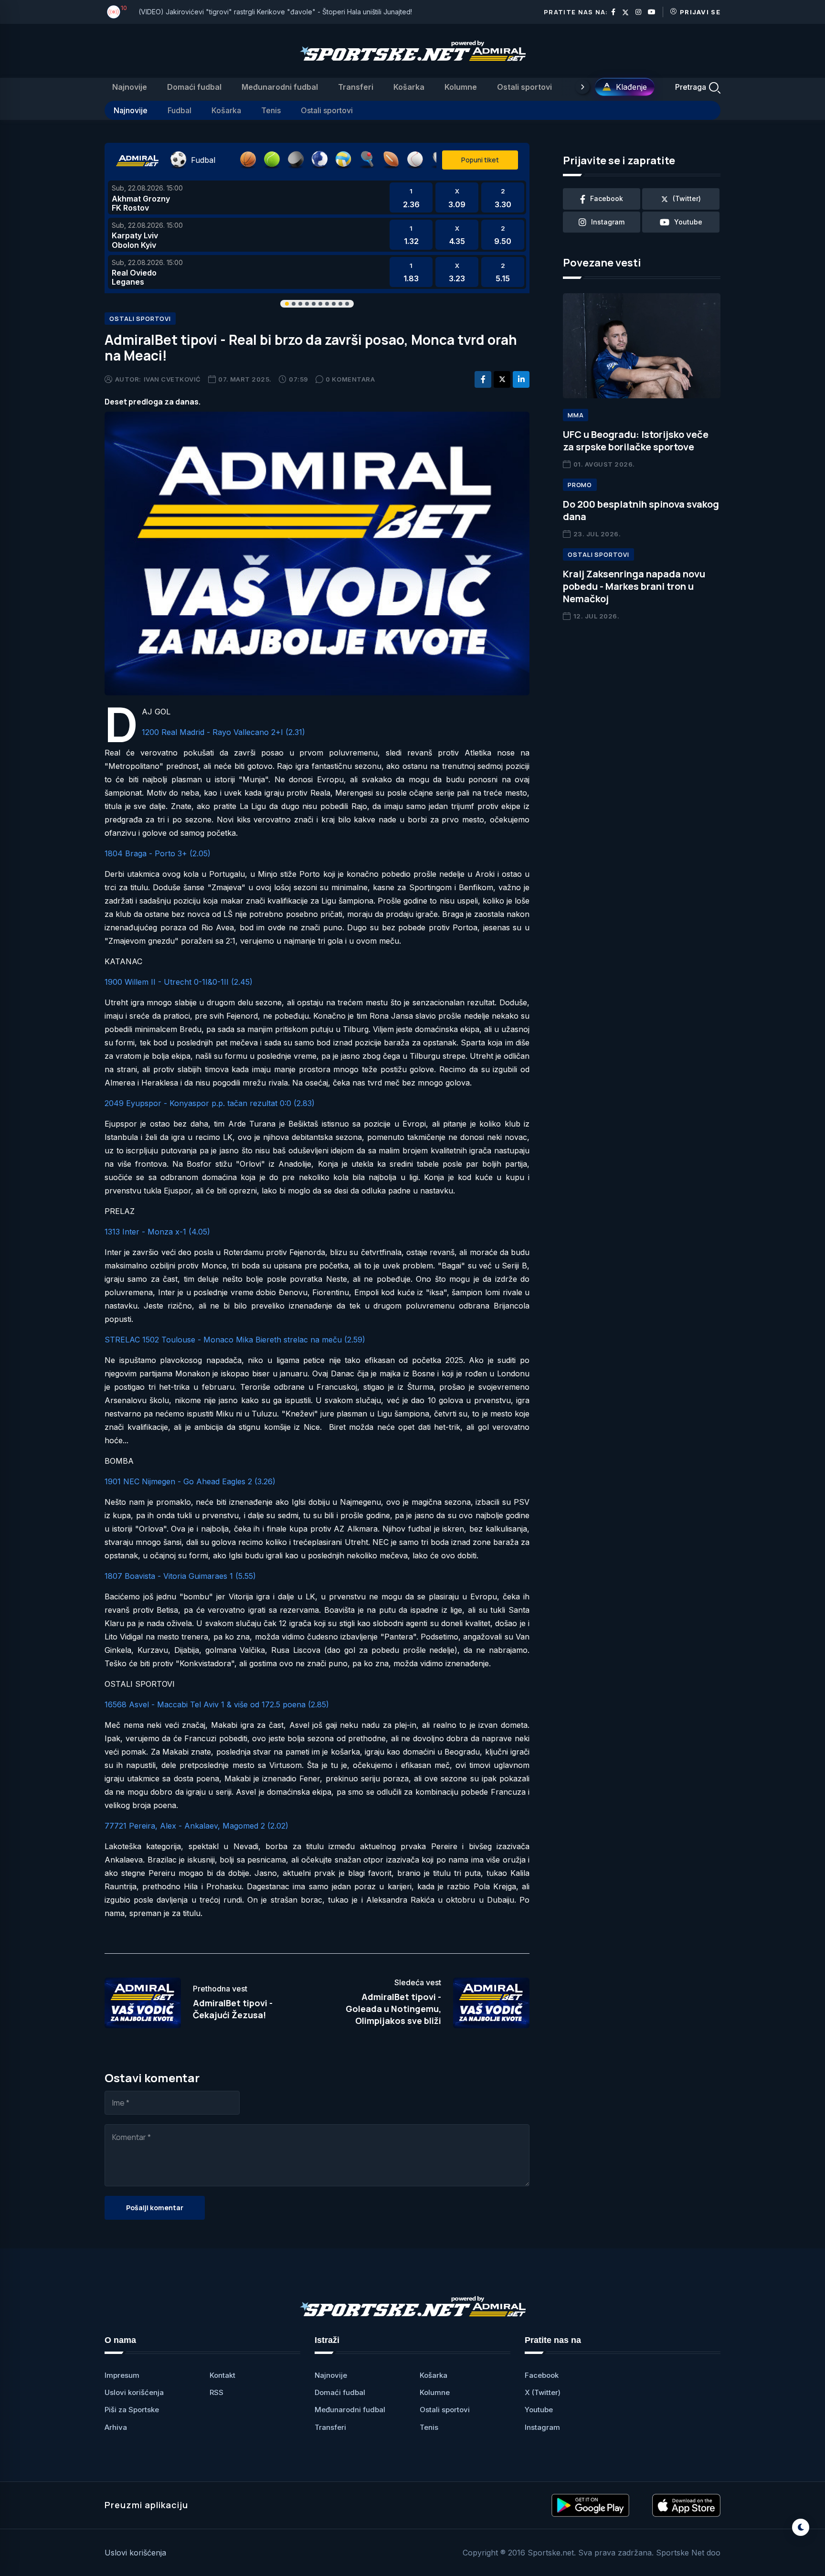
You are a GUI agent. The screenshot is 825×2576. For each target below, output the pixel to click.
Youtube (539, 2410)
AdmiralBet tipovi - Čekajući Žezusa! (233, 2009)
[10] (114, 12)
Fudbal (180, 110)
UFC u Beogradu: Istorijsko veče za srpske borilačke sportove (636, 441)
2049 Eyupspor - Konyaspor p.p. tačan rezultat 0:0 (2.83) (210, 1103)
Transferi (356, 87)
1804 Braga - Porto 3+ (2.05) (158, 853)
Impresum (122, 2375)
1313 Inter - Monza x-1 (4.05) (157, 1232)
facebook (607, 198)
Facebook (542, 2375)
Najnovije (130, 87)
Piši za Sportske (132, 2410)
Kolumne (461, 87)
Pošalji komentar (155, 2208)
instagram (608, 222)
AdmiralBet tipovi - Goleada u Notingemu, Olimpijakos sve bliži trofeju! (393, 2015)
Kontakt (222, 2375)
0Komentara (350, 379)
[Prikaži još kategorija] (582, 87)
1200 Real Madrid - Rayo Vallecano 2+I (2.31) (223, 732)
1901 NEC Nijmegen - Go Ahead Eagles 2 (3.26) (190, 1481)
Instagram (542, 2427)
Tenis (271, 110)
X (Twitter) (543, 2392)
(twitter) (687, 198)
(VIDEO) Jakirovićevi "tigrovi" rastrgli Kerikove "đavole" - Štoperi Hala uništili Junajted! (275, 12)
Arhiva (116, 2427)
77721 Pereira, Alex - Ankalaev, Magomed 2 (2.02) (196, 1826)
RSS (217, 2392)
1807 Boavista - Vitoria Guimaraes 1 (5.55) (180, 1576)
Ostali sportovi (524, 87)
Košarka (409, 87)
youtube (688, 222)
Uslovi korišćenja (134, 2392)
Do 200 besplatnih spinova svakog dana (641, 510)
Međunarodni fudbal (280, 87)
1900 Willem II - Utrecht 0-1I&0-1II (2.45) (179, 982)
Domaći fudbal (194, 87)
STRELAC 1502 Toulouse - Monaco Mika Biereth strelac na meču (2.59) (235, 1340)
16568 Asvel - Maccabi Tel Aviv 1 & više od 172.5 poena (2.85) (217, 1704)
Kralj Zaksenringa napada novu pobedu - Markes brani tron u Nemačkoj (634, 586)
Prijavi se (700, 12)
